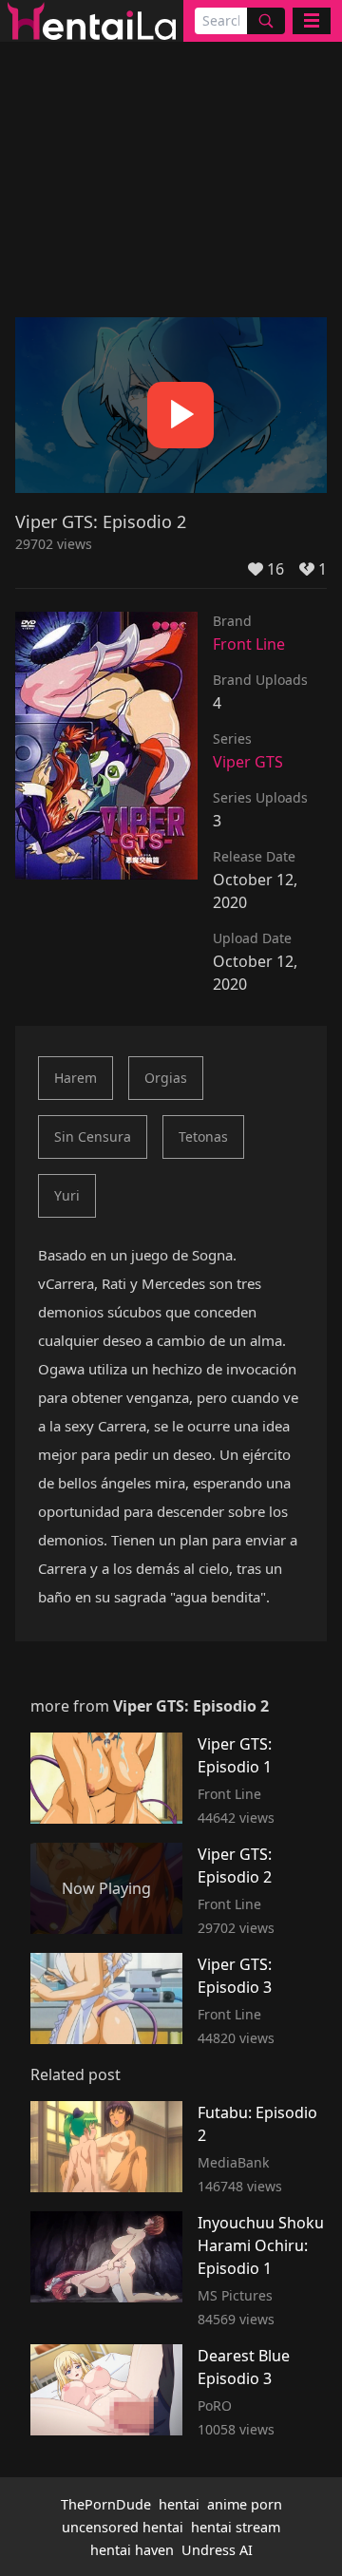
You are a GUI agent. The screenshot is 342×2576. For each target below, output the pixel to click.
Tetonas (203, 1136)
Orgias (166, 1078)
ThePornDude (106, 2504)
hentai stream (236, 2527)
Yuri (67, 1195)
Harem (76, 1078)
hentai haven (132, 2550)
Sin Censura (93, 1136)
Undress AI (217, 2550)
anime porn (245, 2504)
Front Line (249, 644)
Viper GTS (248, 762)
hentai (179, 2504)
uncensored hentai (123, 2527)
